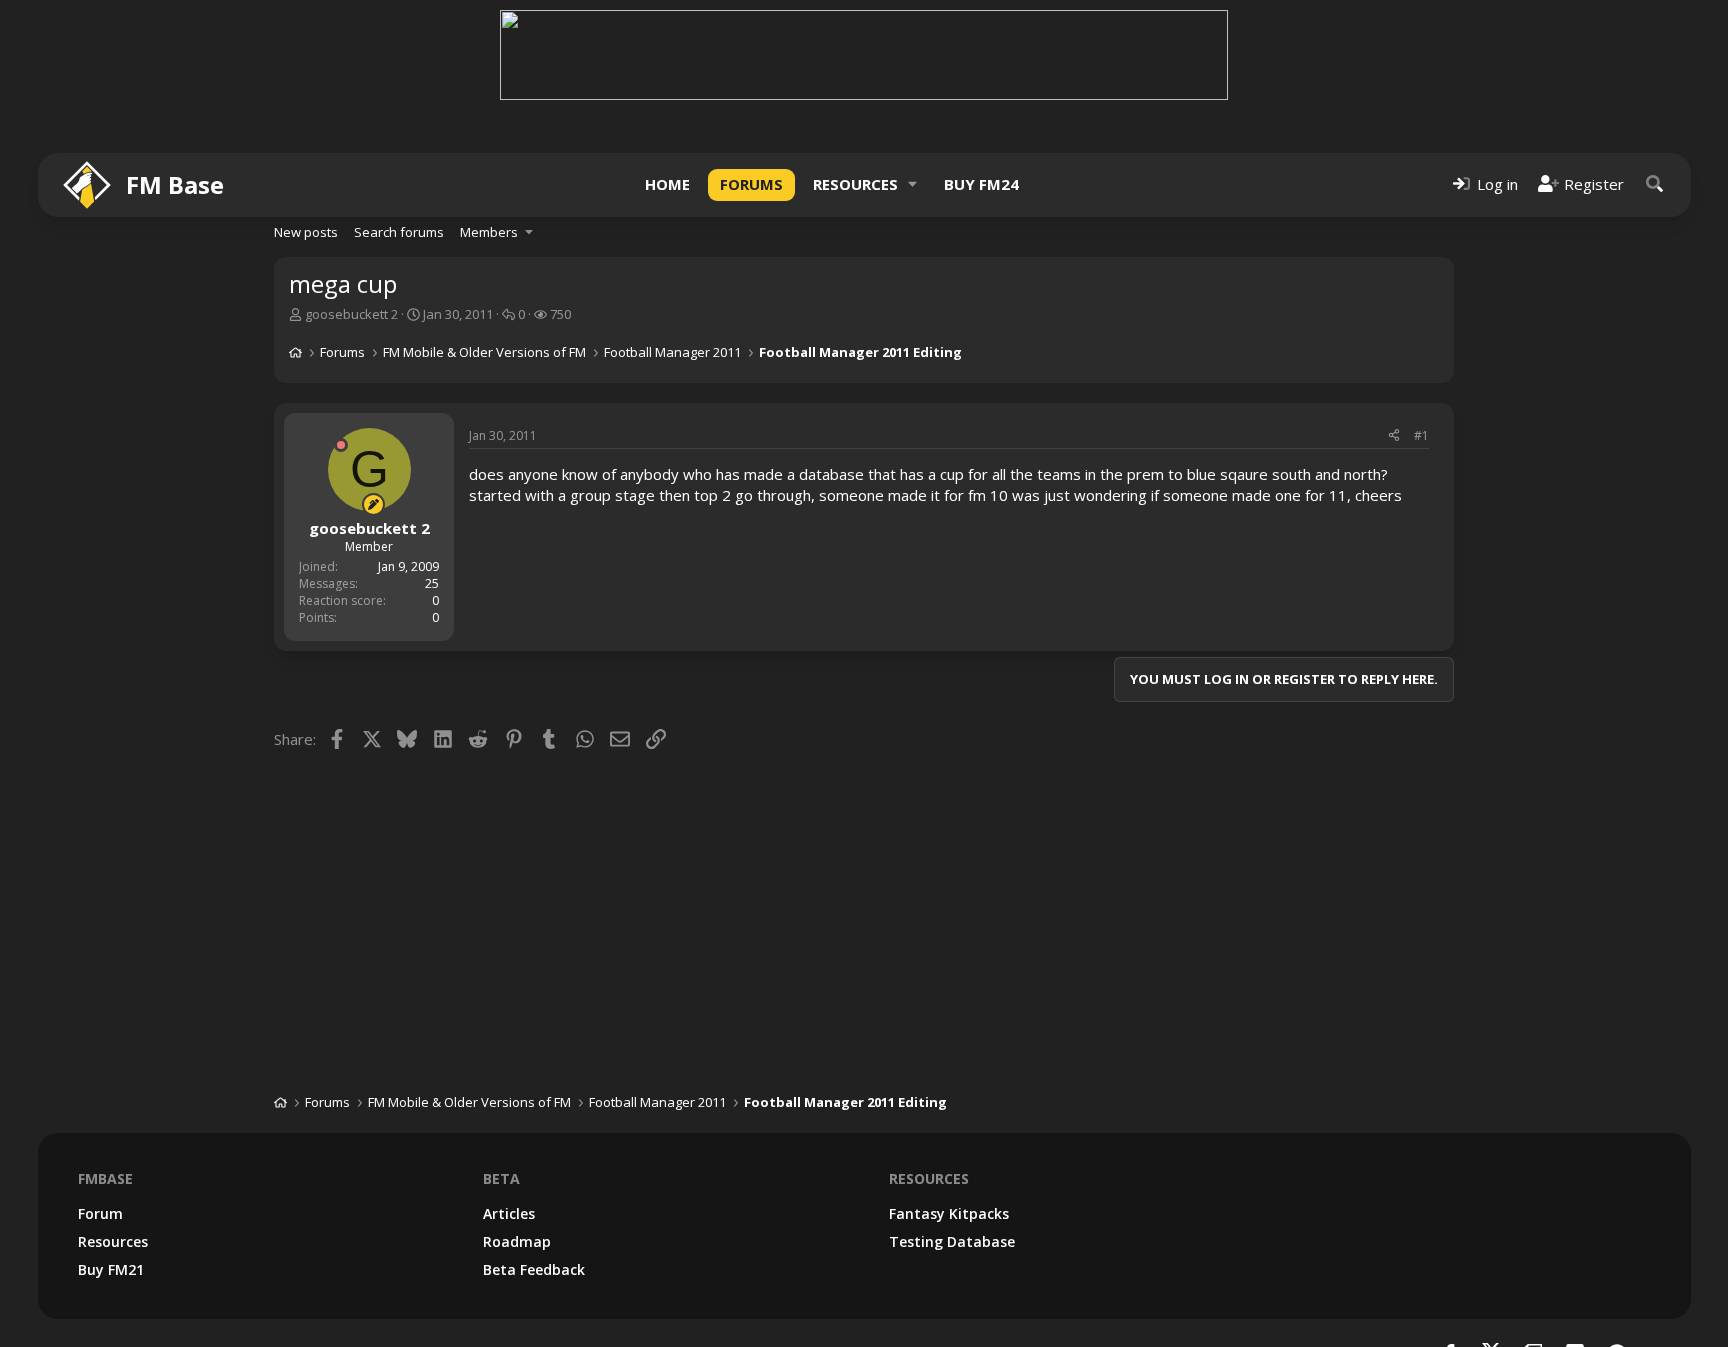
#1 (1421, 435)
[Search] (1655, 184)
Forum (100, 1213)
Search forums (399, 232)
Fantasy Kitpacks (949, 1213)
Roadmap (517, 1241)
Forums (751, 184)
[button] (913, 184)
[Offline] (341, 445)
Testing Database (952, 1241)
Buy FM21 (111, 1269)
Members (489, 232)
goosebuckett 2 (351, 314)
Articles (509, 1213)
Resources (855, 184)
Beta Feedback (534, 1269)
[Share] (1394, 436)
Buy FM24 (981, 184)
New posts (306, 232)
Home (667, 184)
